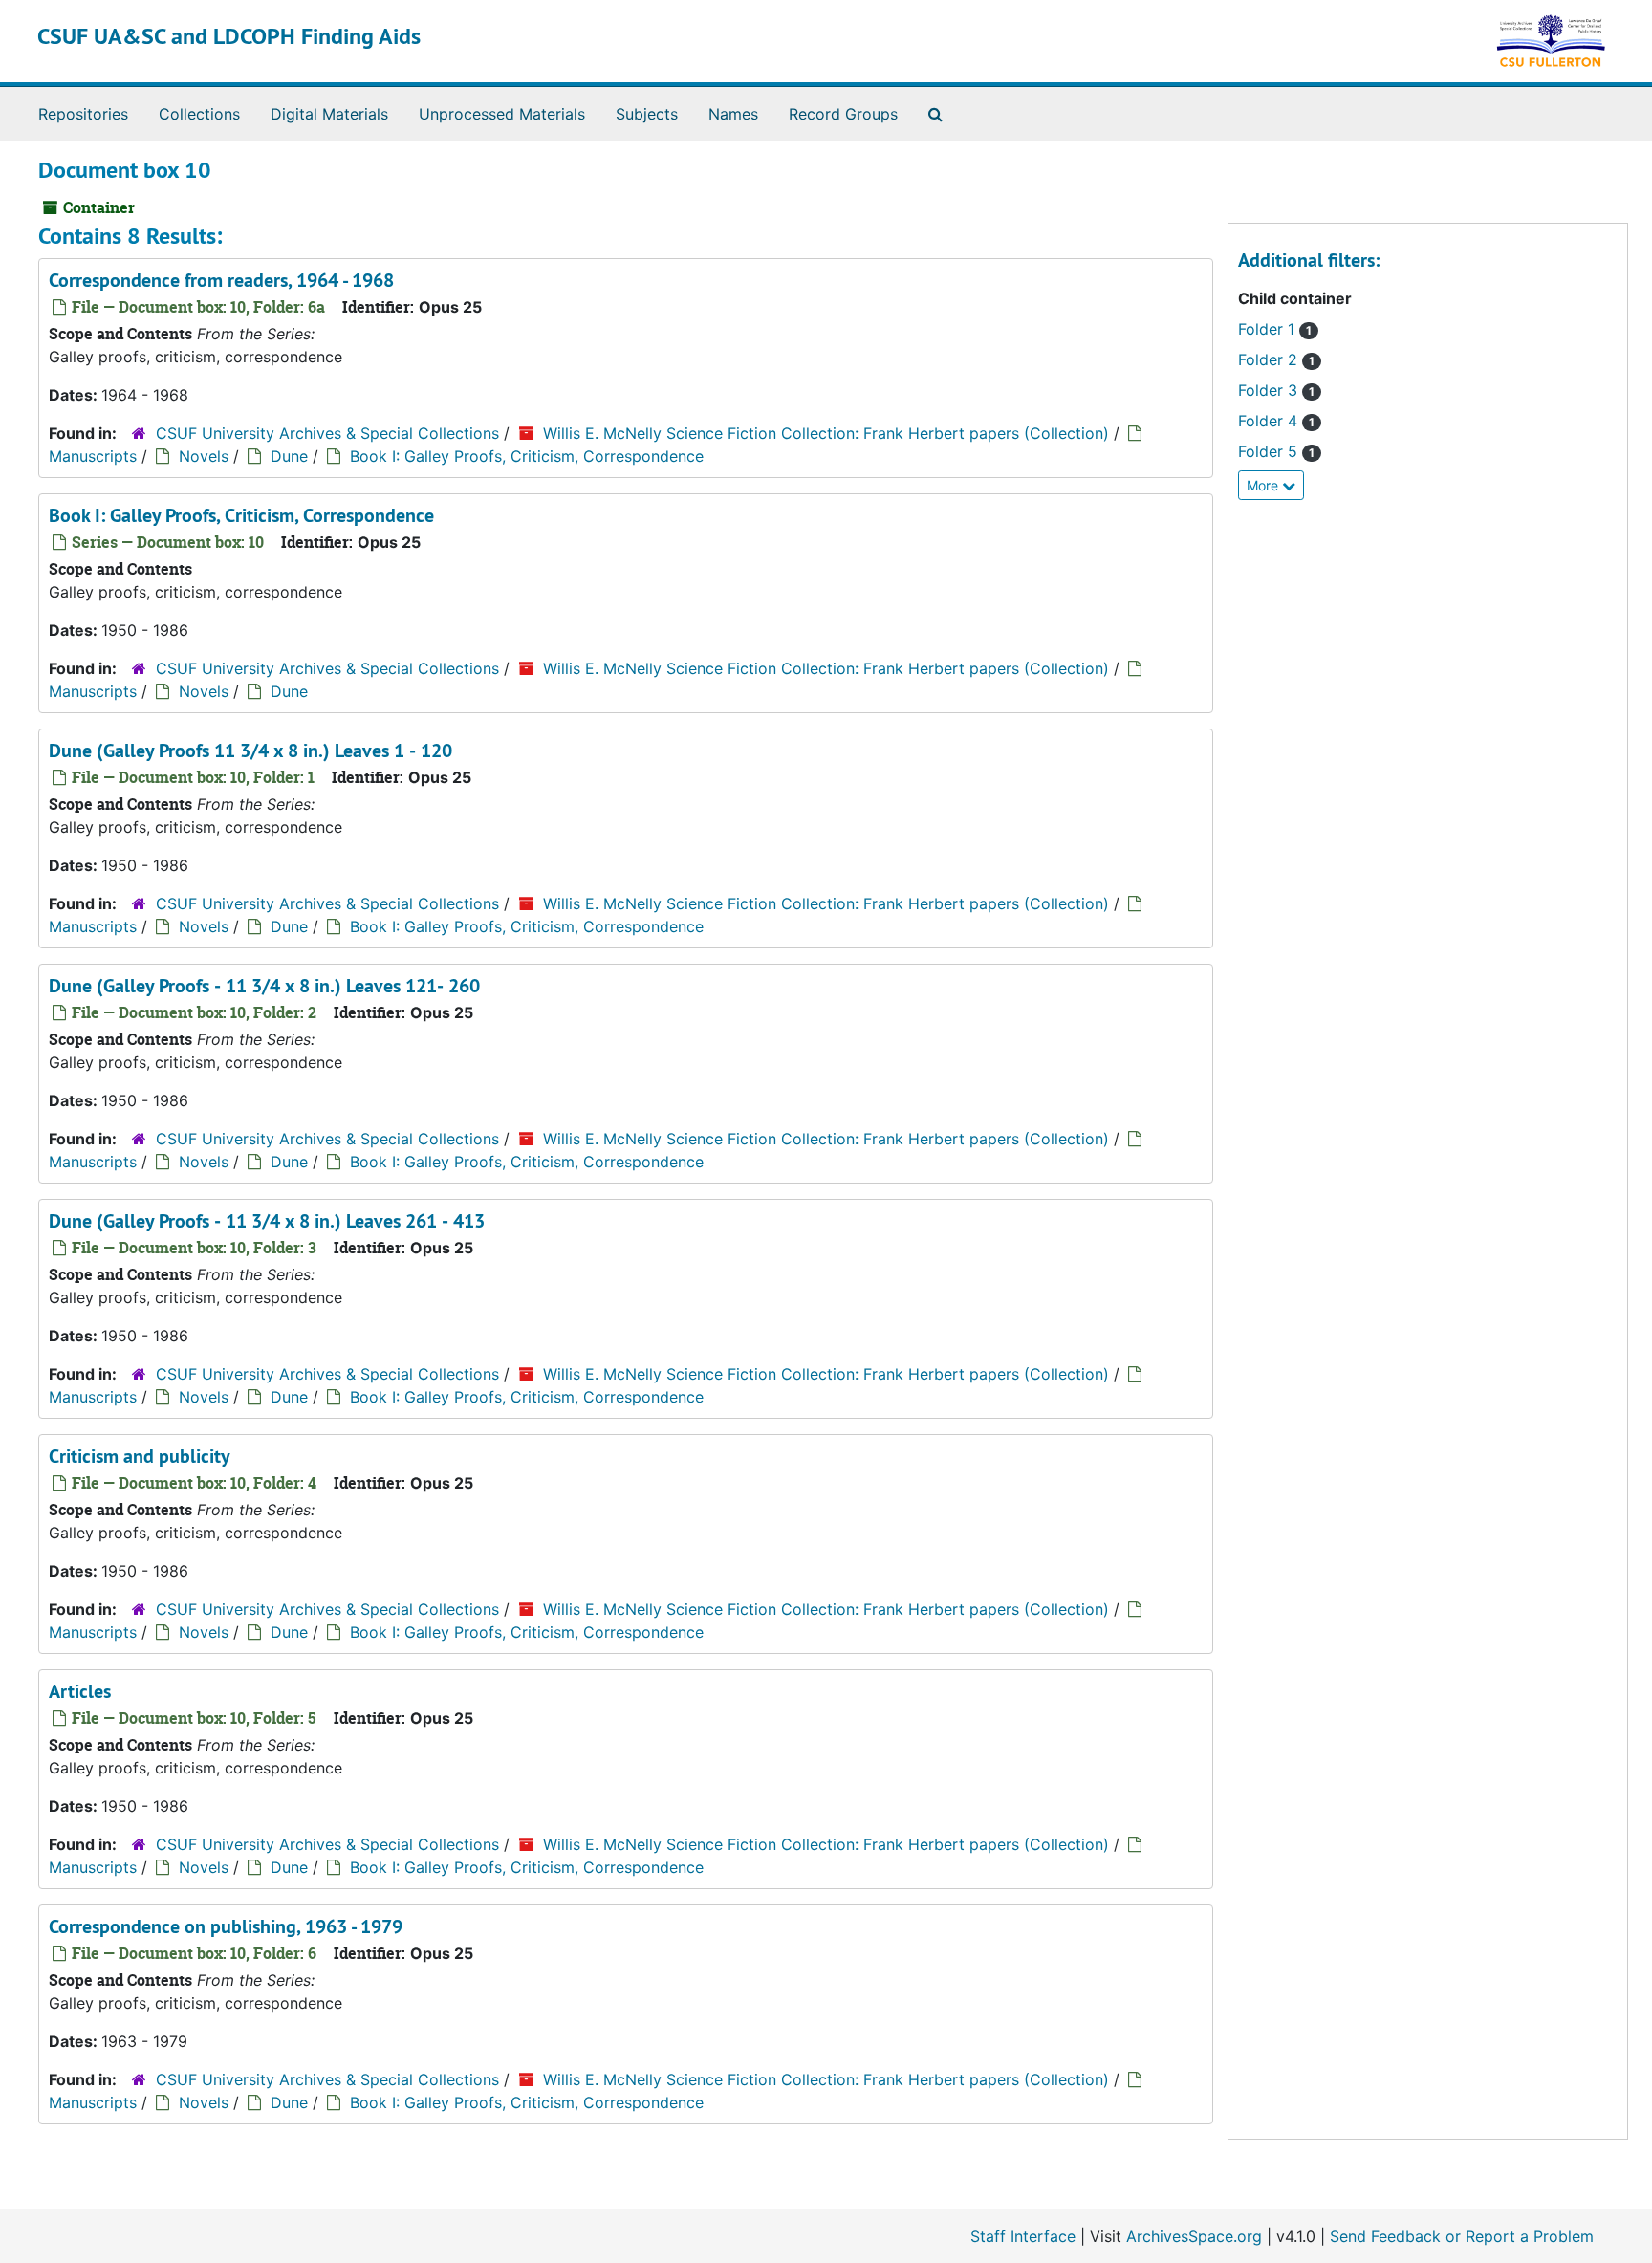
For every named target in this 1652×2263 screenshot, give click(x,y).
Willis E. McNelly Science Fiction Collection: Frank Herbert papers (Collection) (826, 433)
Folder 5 (1270, 451)
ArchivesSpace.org (1194, 2236)
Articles (80, 1691)
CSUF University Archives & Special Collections (327, 433)
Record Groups (843, 114)
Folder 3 (1270, 390)
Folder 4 (1270, 421)
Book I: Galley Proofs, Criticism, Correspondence (527, 456)
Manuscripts (93, 456)
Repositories (83, 114)
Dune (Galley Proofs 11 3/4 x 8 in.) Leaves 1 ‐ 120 (250, 751)
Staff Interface (1023, 2236)
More (1264, 485)
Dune (289, 456)
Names (733, 114)
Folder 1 (1269, 329)
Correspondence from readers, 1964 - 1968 (221, 280)
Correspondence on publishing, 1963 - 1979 (226, 1926)
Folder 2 (1270, 359)
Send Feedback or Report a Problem (1462, 2236)
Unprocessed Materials (502, 114)
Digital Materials (329, 114)
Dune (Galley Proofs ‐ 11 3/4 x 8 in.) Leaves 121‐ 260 (264, 986)
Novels (204, 456)
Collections (199, 114)
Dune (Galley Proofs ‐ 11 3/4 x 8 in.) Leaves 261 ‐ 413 (267, 1221)
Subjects (647, 114)
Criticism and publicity (140, 1456)
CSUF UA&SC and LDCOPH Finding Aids (229, 36)
